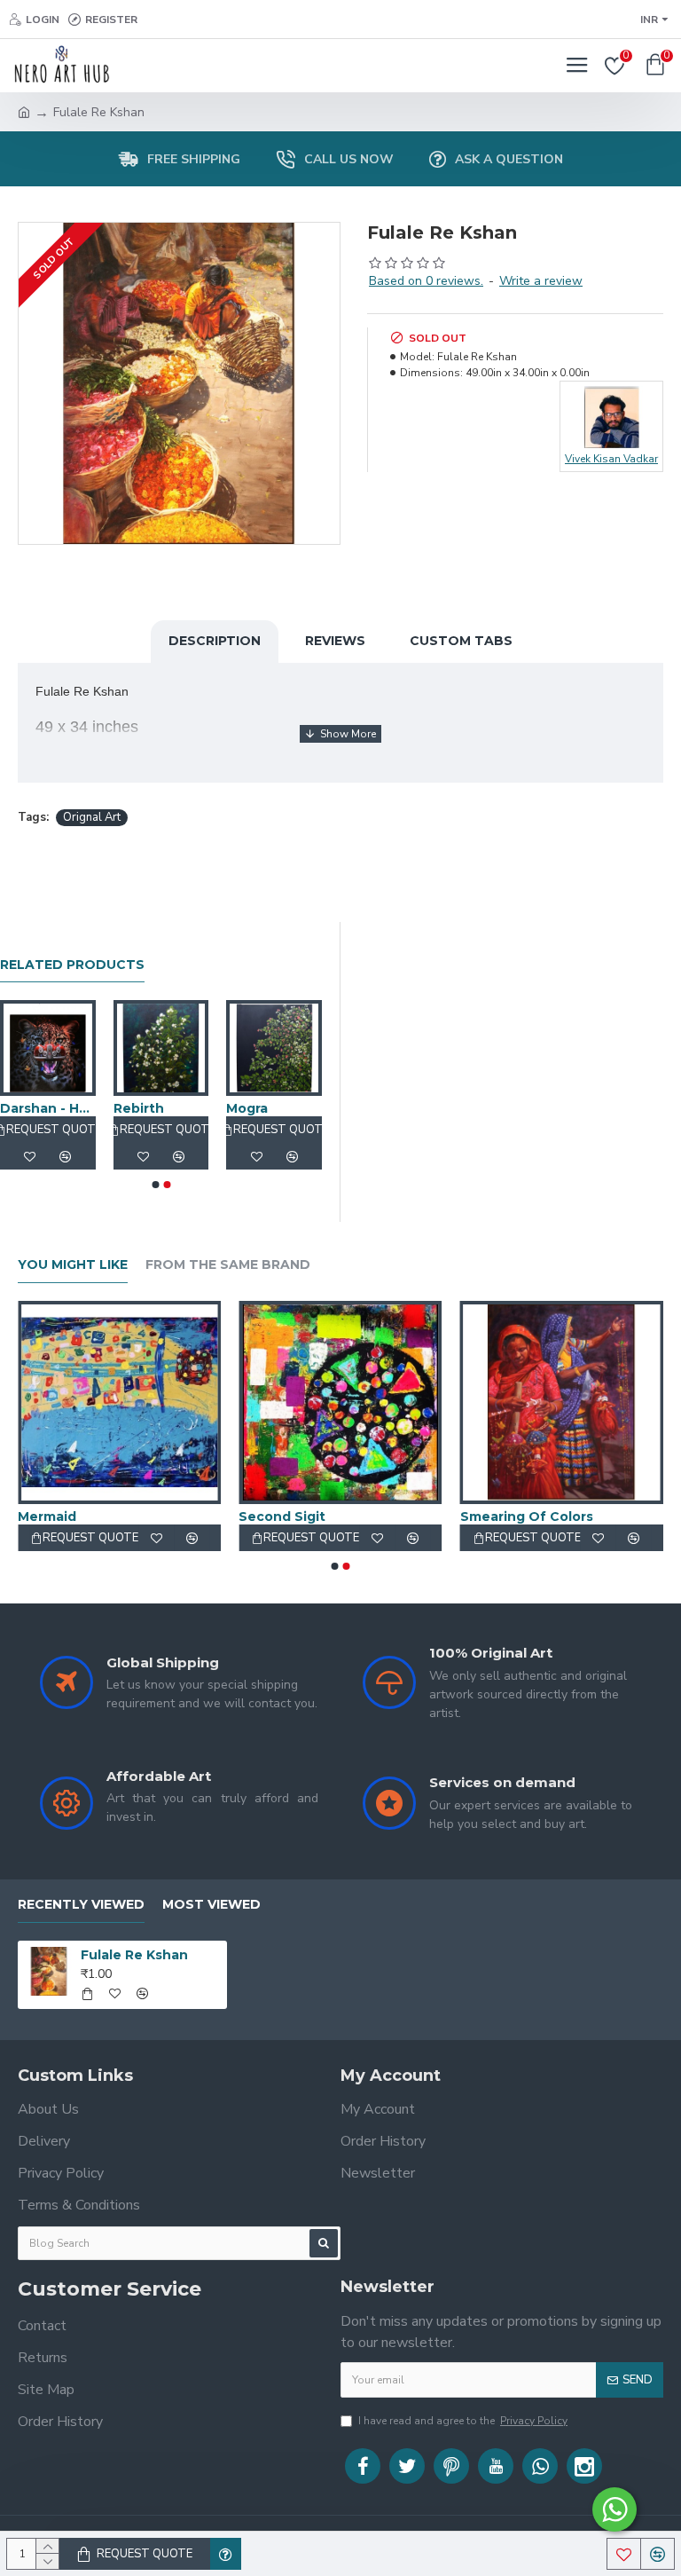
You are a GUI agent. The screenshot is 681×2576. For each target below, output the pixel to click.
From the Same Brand (228, 1265)
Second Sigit (282, 1516)
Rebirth (139, 1108)
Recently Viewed (81, 1905)
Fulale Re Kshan (134, 1955)
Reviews (335, 641)
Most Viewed (211, 1905)
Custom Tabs (461, 641)
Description (215, 641)
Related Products (72, 965)
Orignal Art (92, 817)
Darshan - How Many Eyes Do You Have (48, 1108)
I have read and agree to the (463, 2421)
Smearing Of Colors (527, 1516)
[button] (155, 1185)
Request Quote (145, 2554)
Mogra (247, 1108)
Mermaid (47, 1516)
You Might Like (73, 1265)
